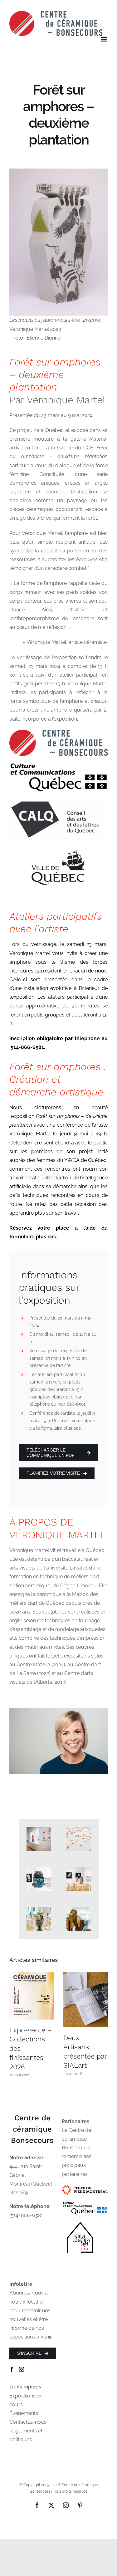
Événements (24, 2413)
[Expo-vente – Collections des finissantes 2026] (32, 1996)
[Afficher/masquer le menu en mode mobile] (104, 39)
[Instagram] (22, 2369)
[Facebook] (12, 2369)
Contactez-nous (28, 2422)
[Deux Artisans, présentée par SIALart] (86, 2000)
